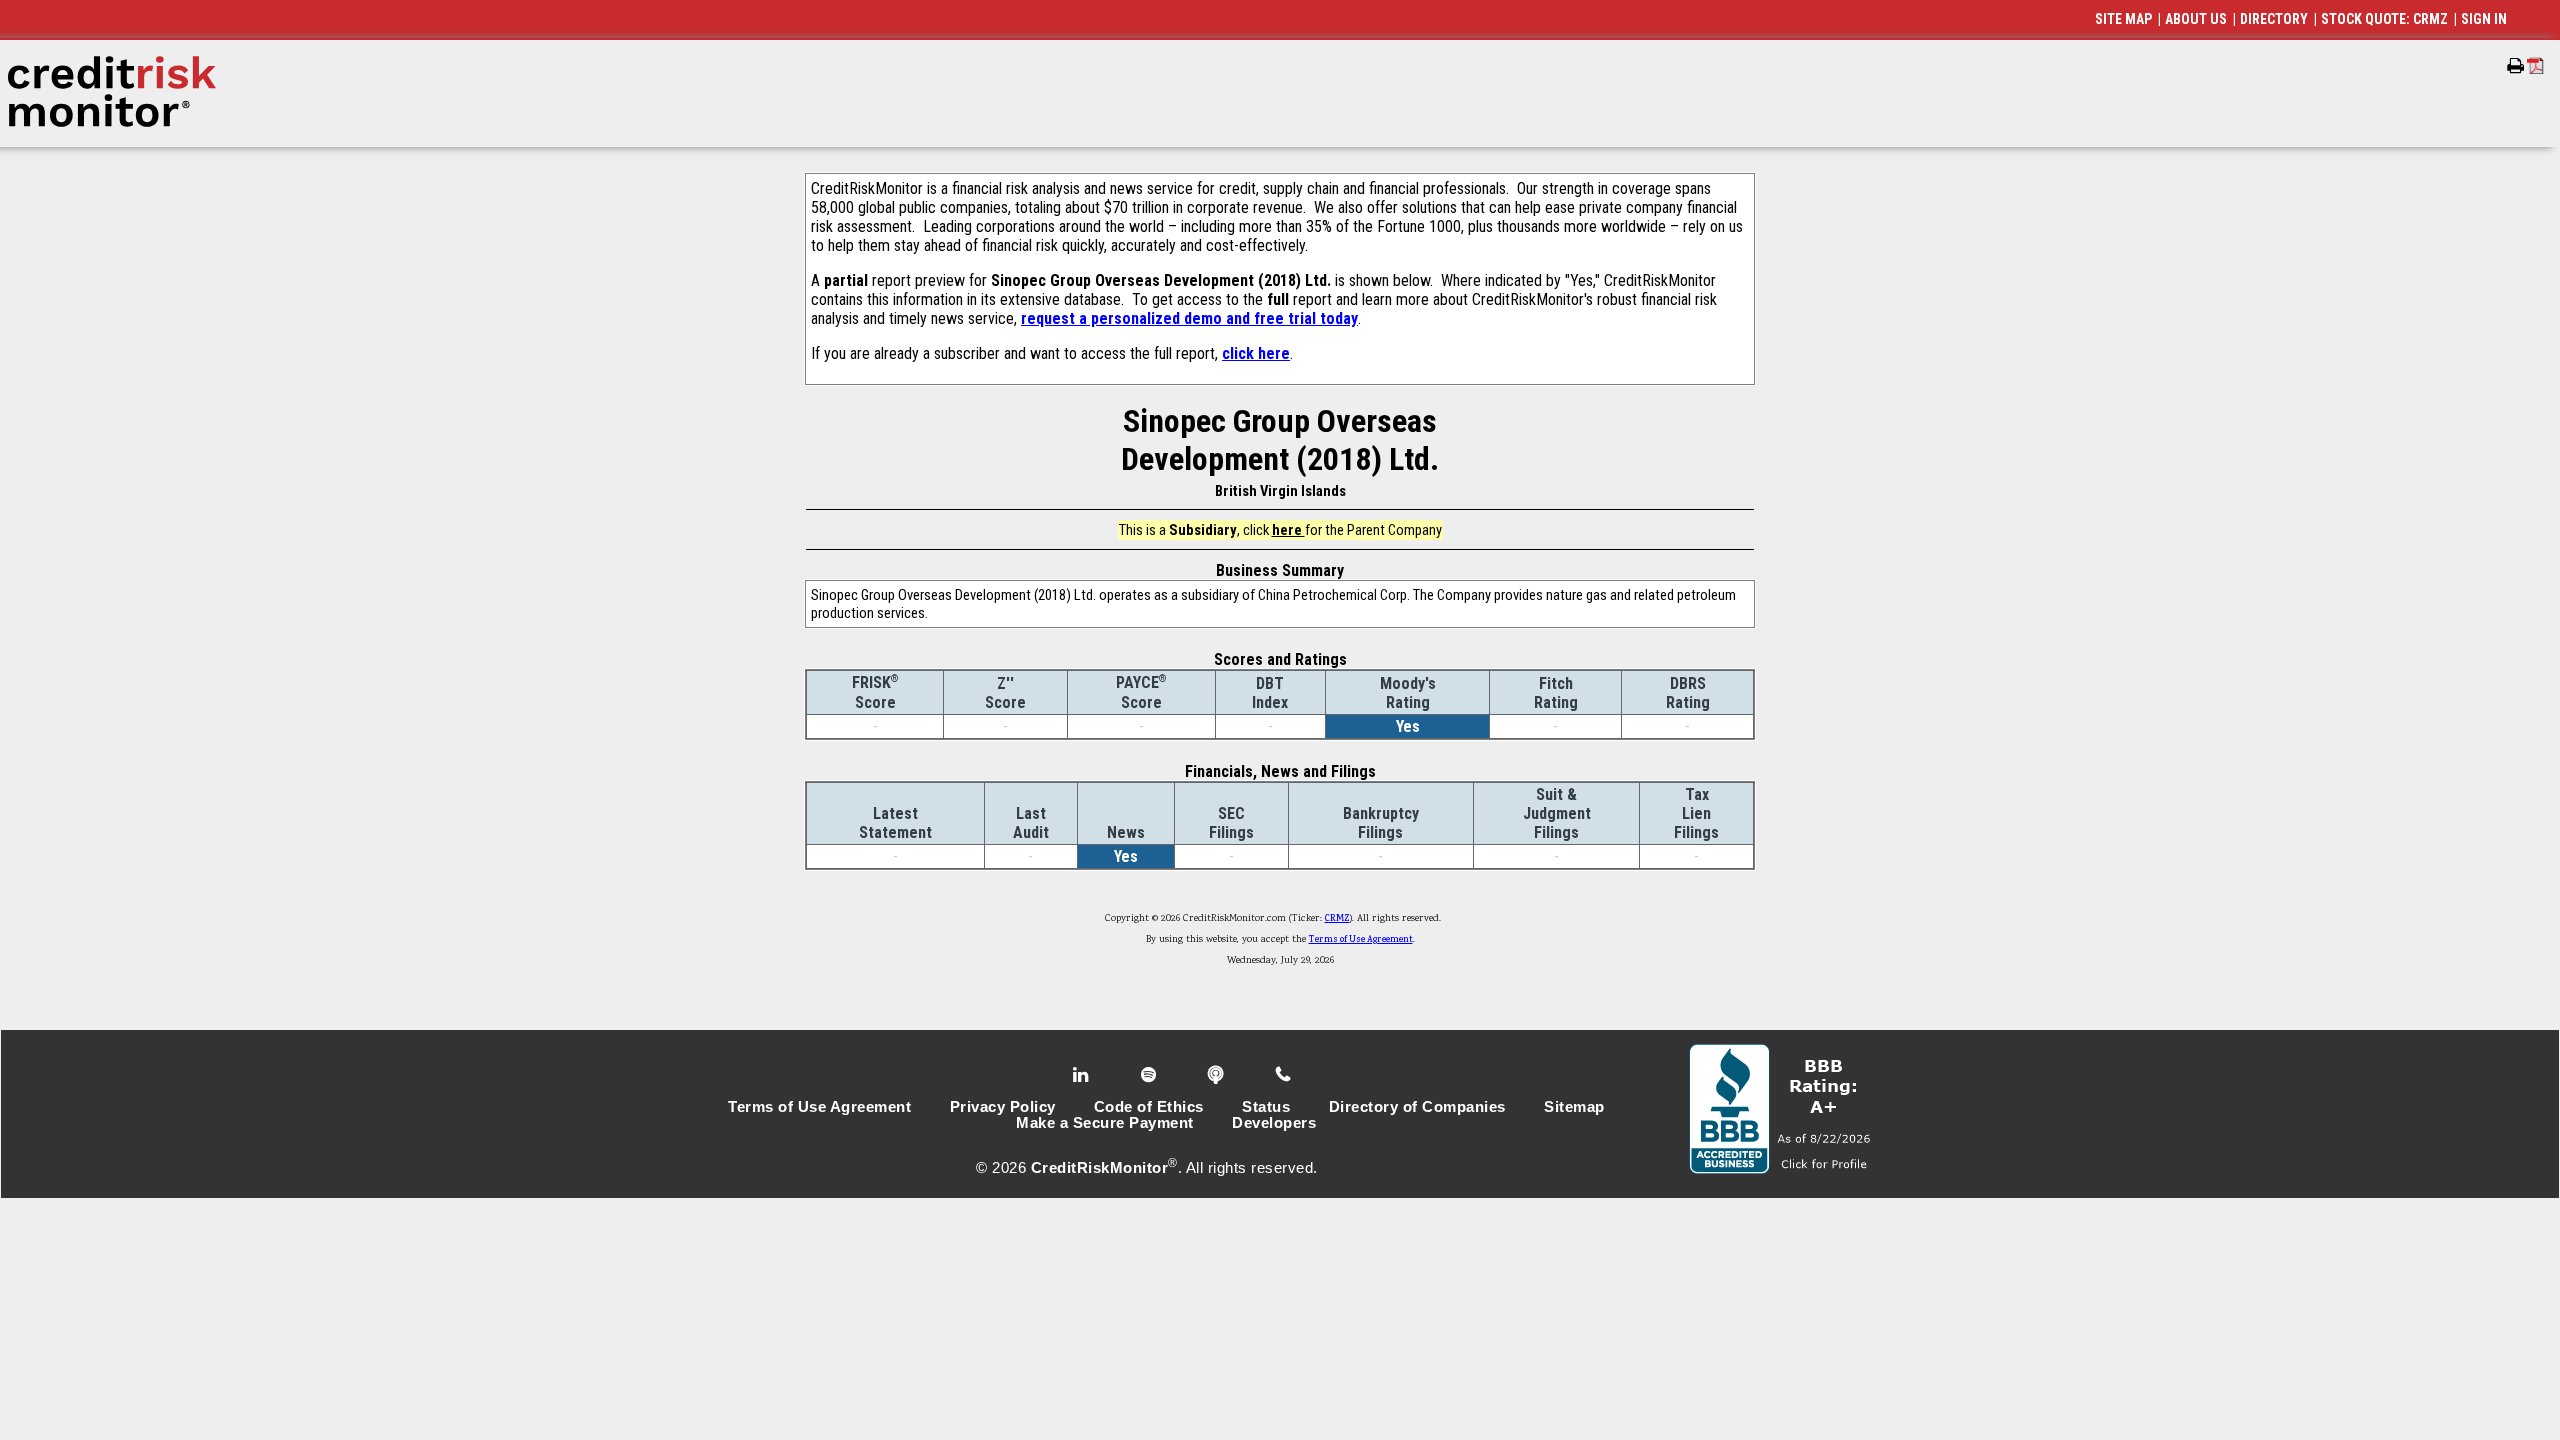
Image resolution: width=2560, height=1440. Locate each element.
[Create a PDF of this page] (2535, 65)
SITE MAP (2123, 19)
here (1288, 530)
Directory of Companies (1417, 1107)
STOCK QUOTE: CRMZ (2384, 19)
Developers (1274, 1123)
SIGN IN (2484, 19)
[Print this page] (2515, 66)
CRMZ (1337, 919)
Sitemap (1574, 1107)
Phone (1284, 1075)
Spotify (1150, 1075)
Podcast (1217, 1075)
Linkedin (1083, 1075)
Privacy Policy (1003, 1107)
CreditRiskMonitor (1100, 1168)
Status (1266, 1107)
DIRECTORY (2274, 19)
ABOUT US (2196, 19)
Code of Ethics (1149, 1107)
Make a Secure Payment (1105, 1123)
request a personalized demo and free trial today (1189, 318)
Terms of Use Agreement (1361, 940)
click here (1256, 353)
